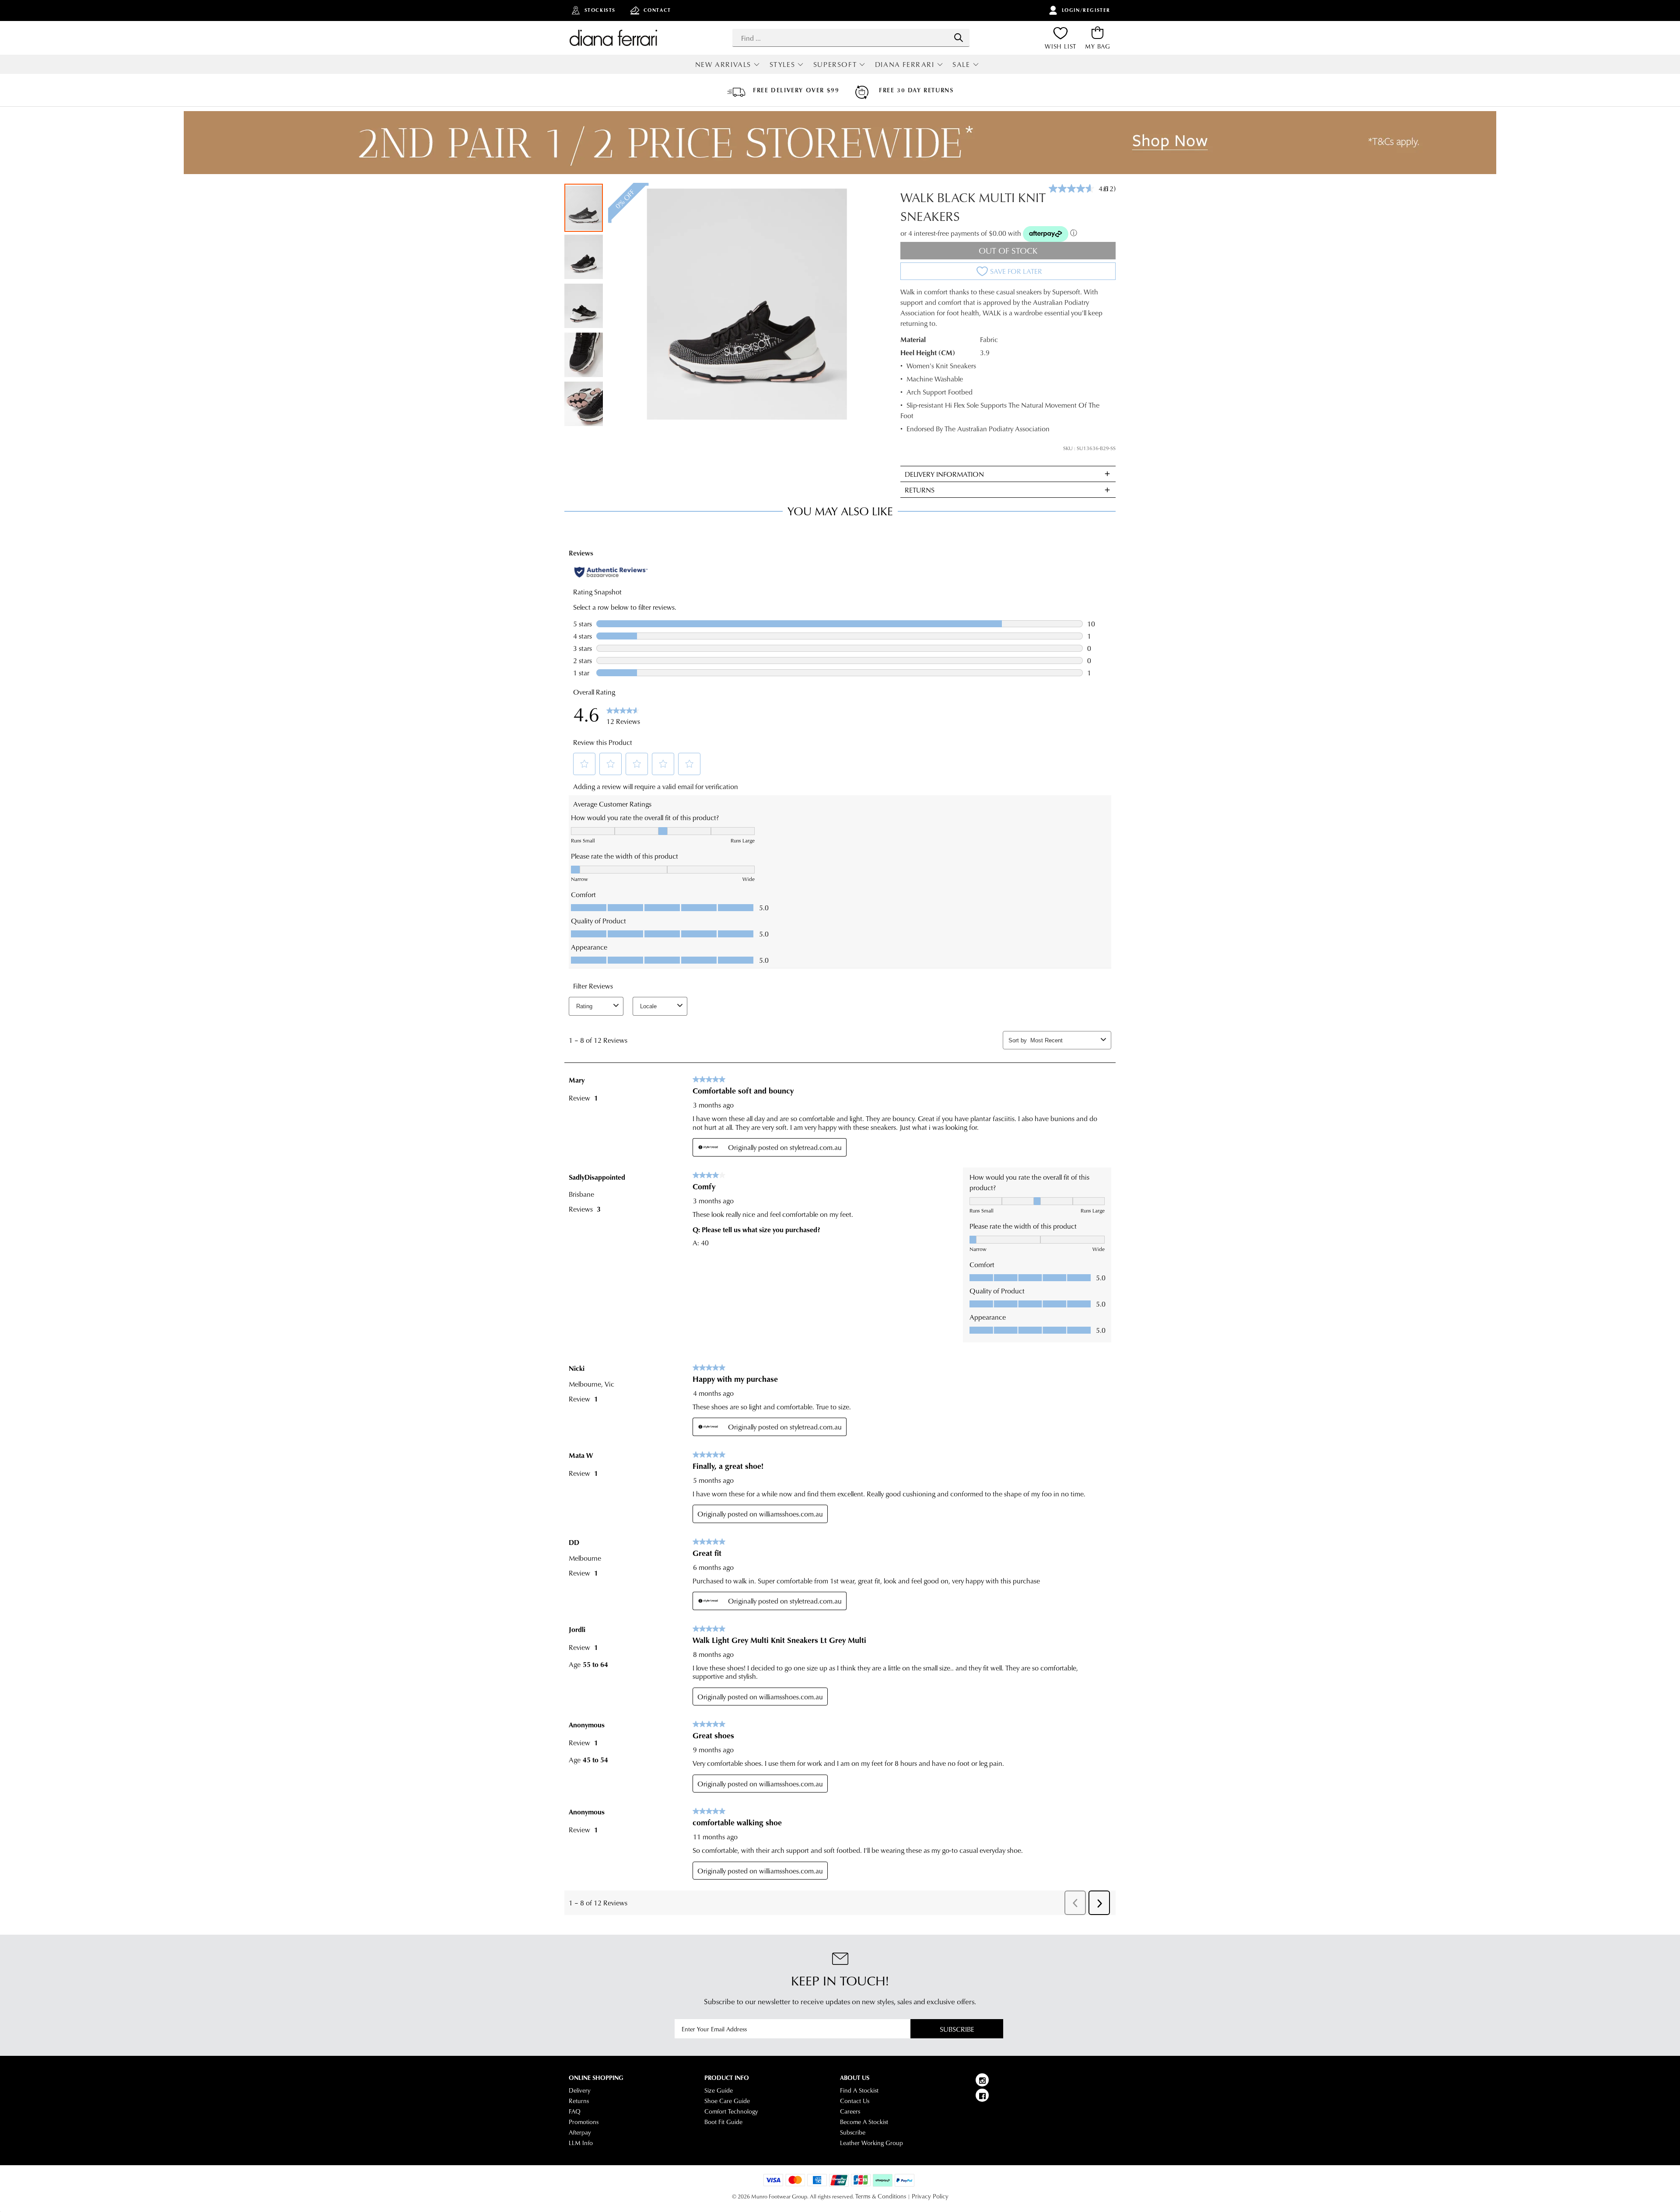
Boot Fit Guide (723, 2122)
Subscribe (957, 2029)
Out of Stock (1008, 250)
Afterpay (580, 2132)
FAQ (575, 2111)
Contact (657, 10)
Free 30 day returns (916, 90)
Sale (961, 64)
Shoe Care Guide (727, 2101)
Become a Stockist (864, 2122)
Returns (579, 2101)
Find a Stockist (859, 2090)
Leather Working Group (871, 2143)
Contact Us (855, 2101)
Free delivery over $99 (796, 90)
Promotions (584, 2122)
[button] (584, 256)
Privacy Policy (930, 2196)
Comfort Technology (731, 2111)
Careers (850, 2111)
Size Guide (719, 2090)
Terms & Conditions (881, 2196)
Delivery (580, 2090)
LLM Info (581, 2143)
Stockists (600, 10)
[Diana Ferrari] (613, 38)
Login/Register (1086, 10)
